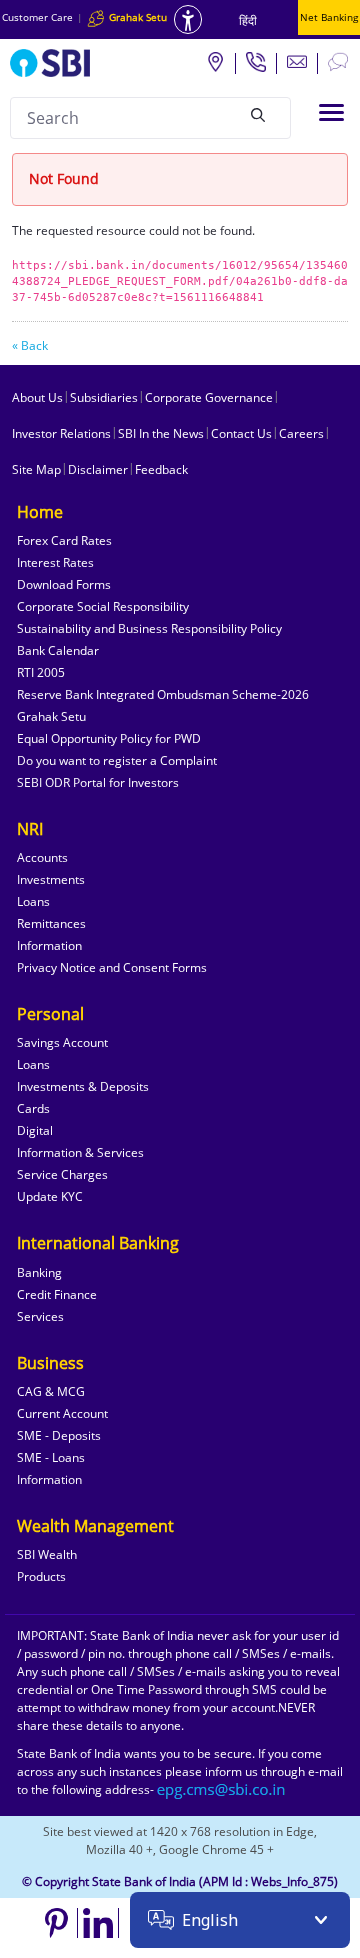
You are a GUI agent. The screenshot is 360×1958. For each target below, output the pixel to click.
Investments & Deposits (83, 1086)
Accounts (42, 857)
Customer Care (37, 17)
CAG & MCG (51, 1391)
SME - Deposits (59, 1435)
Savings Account (62, 1042)
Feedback (161, 469)
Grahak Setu (51, 716)
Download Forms (64, 584)
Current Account (62, 1413)
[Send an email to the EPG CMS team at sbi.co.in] (222, 1789)
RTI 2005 (41, 672)
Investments (51, 879)
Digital (35, 1130)
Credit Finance (57, 1294)
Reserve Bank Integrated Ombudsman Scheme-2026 (163, 694)
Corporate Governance (209, 397)
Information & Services (80, 1152)
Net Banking (329, 17)
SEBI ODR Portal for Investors (98, 782)
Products (41, 1576)
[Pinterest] (57, 1923)
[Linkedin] (98, 1923)
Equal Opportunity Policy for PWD (109, 738)
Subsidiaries (104, 397)
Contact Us (241, 433)
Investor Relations (61, 433)
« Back (30, 345)
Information (49, 945)
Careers (301, 433)
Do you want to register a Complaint (117, 760)
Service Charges (62, 1174)
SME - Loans (51, 1457)
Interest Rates (55, 562)
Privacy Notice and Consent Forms (112, 967)
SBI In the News (161, 433)
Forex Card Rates (64, 540)
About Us (37, 397)
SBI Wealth (47, 1554)
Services (40, 1316)
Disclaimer (98, 469)
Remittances (51, 923)
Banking (39, 1272)
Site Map (36, 469)
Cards (33, 1108)
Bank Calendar (58, 650)
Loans (33, 901)
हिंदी (248, 20)
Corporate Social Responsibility (103, 606)
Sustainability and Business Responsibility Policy (149, 628)
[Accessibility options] (188, 19)
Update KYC (50, 1196)
